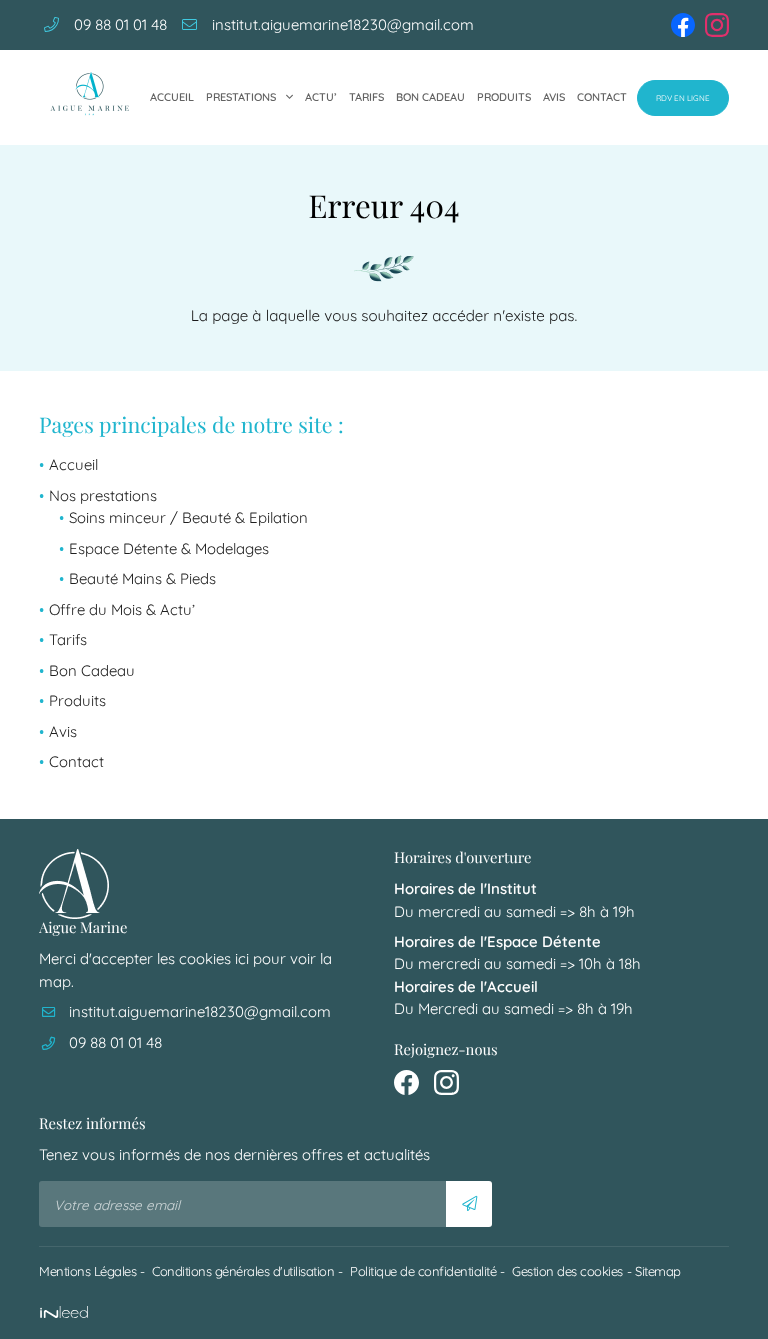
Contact (602, 97)
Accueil (172, 97)
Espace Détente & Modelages (169, 548)
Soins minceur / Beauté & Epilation (188, 517)
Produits (504, 97)
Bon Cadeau (430, 97)
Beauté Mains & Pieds (142, 578)
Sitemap (658, 1271)
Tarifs (366, 97)
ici (242, 958)
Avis (554, 97)
